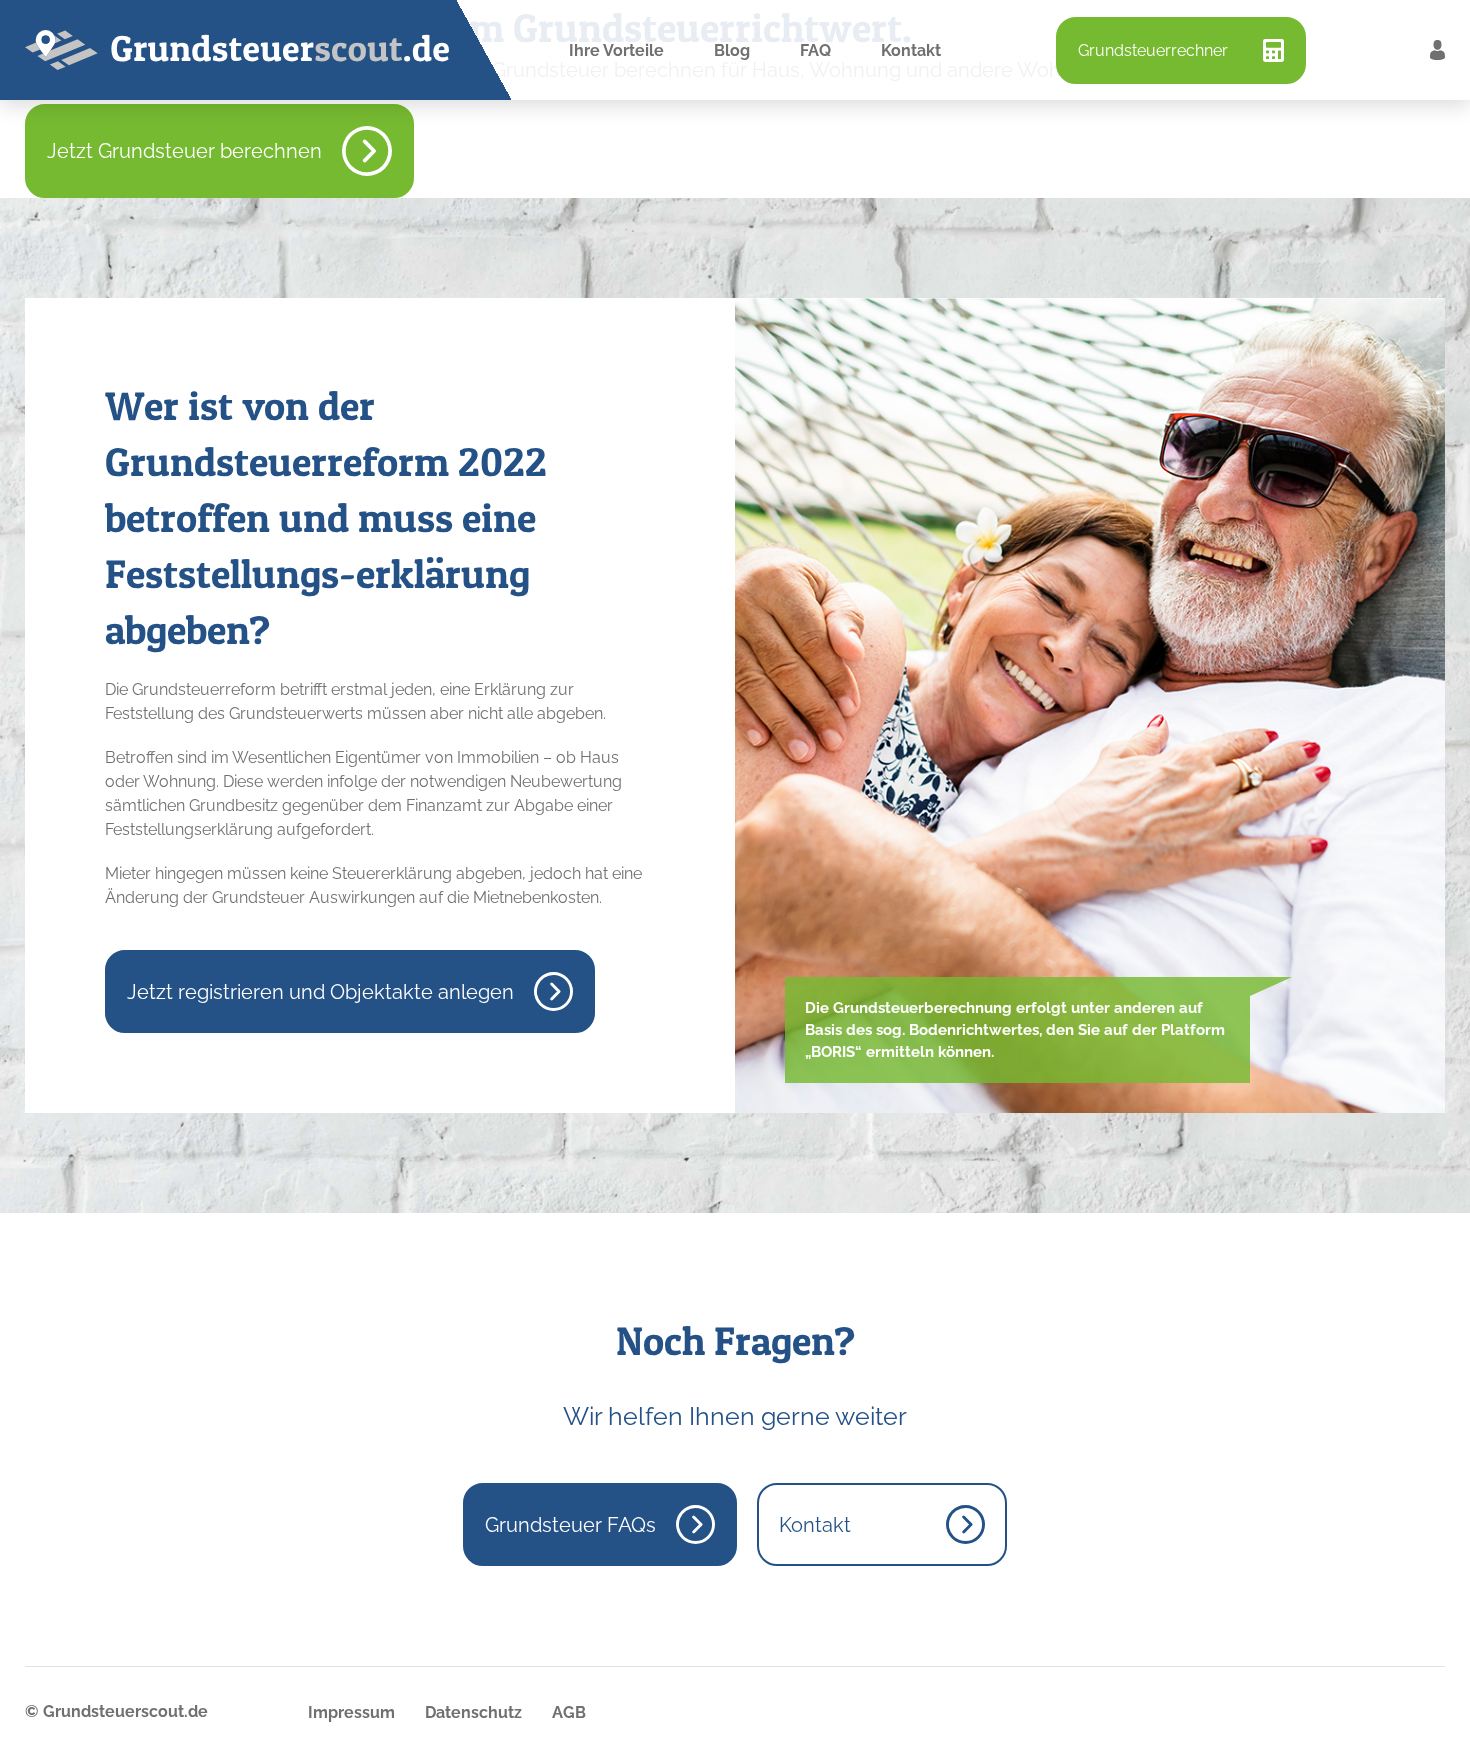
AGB (569, 1712)
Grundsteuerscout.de (125, 1711)
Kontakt (911, 50)
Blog (732, 50)
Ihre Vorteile (616, 50)
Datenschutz (473, 1712)
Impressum (351, 1712)
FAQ (815, 50)
